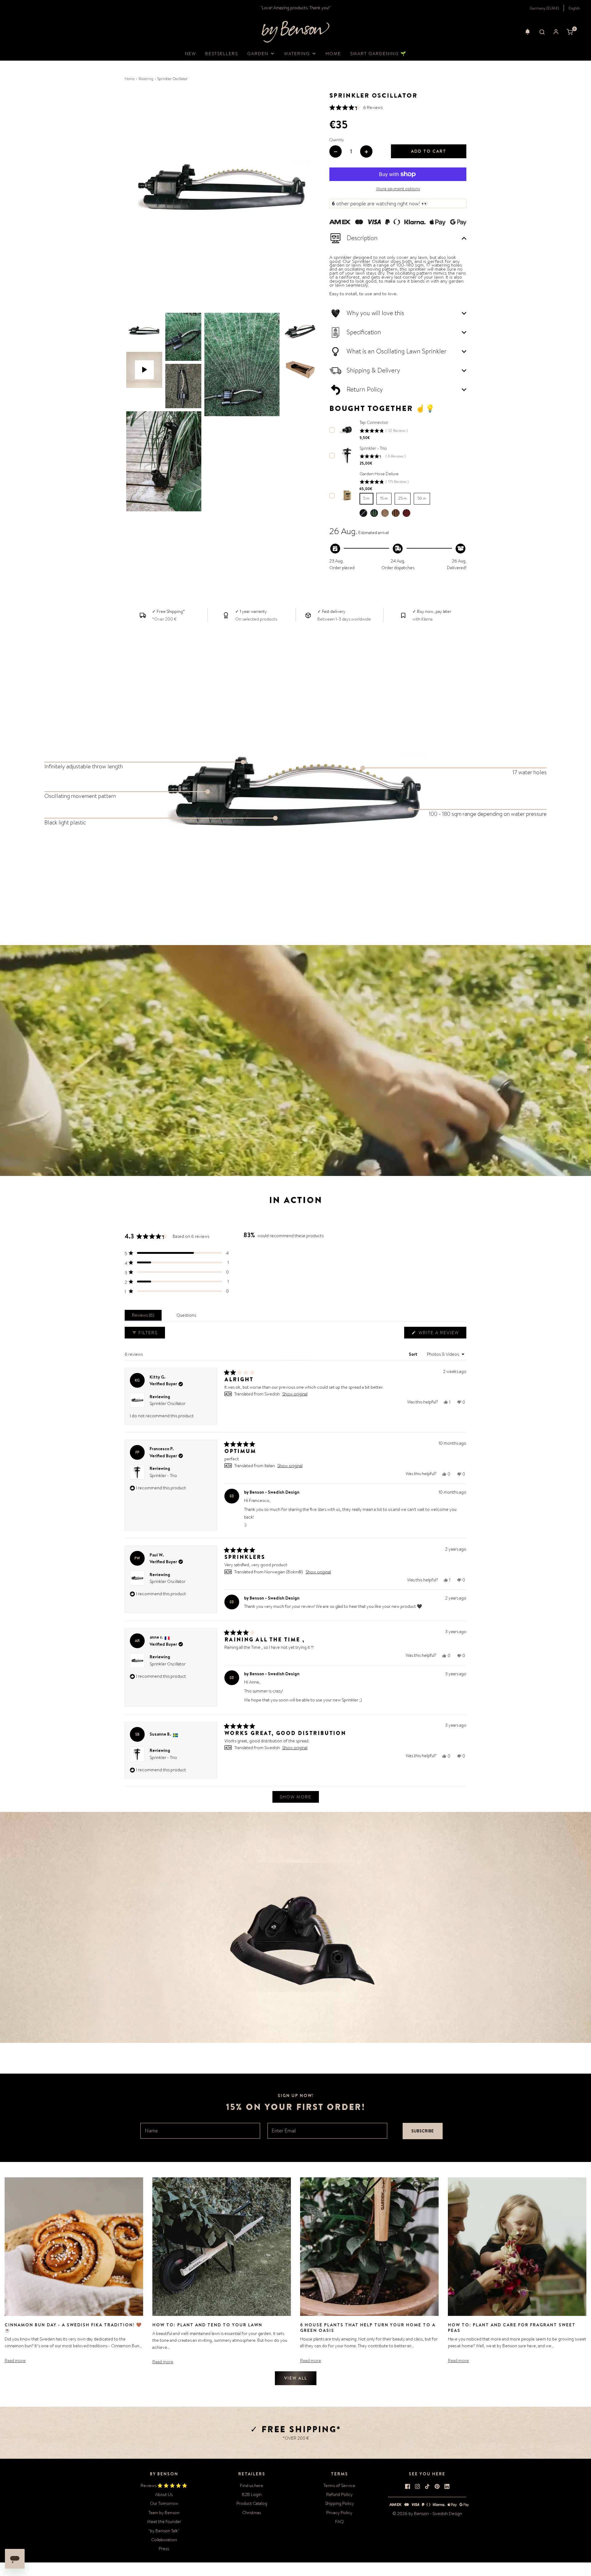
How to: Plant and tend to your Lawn (207, 2325)
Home (333, 54)
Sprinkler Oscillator (168, 1403)
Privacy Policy (339, 2513)
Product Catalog (252, 2503)
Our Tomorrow (164, 2503)
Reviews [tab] (144, 1316)
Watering (146, 79)
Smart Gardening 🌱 (378, 54)
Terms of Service (339, 2485)
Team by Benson (164, 2513)
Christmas (252, 2513)
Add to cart (429, 151)
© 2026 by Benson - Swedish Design (427, 2514)
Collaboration (164, 2540)
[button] (528, 32)
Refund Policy (340, 2494)
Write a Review (440, 1334)
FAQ (340, 2522)
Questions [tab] (187, 1316)
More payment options (398, 189)
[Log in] (556, 32)
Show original (295, 1394)
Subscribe (422, 2131)
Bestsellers (222, 54)
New (191, 54)
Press (164, 2549)
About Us (164, 2494)
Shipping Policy (340, 2503)
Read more (15, 2361)
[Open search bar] (542, 32)
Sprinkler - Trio (163, 1475)
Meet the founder (164, 2522)
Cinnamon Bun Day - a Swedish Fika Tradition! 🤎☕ (73, 2328)
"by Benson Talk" (164, 2531)
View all (296, 2378)
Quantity (337, 140)
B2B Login (252, 2494)
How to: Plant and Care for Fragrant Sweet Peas (512, 2328)
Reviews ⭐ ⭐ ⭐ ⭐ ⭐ (164, 2485)
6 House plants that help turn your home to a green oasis (368, 2328)
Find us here (252, 2485)
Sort (414, 1354)
